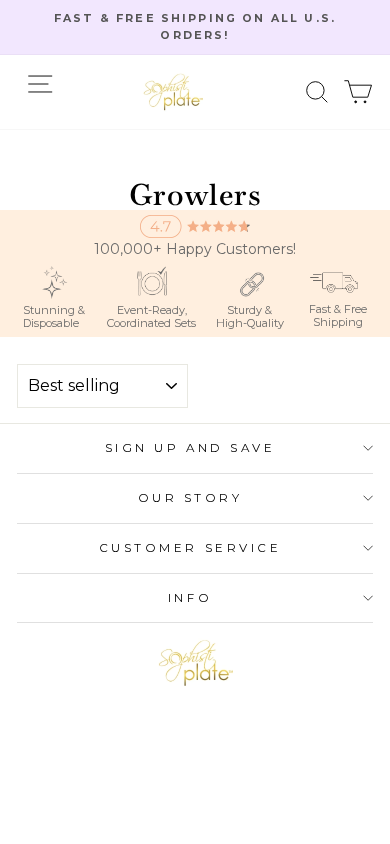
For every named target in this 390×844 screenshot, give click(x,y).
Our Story (190, 498)
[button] (317, 91)
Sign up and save (190, 448)
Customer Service (190, 548)
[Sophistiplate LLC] (173, 92)
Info (190, 598)
